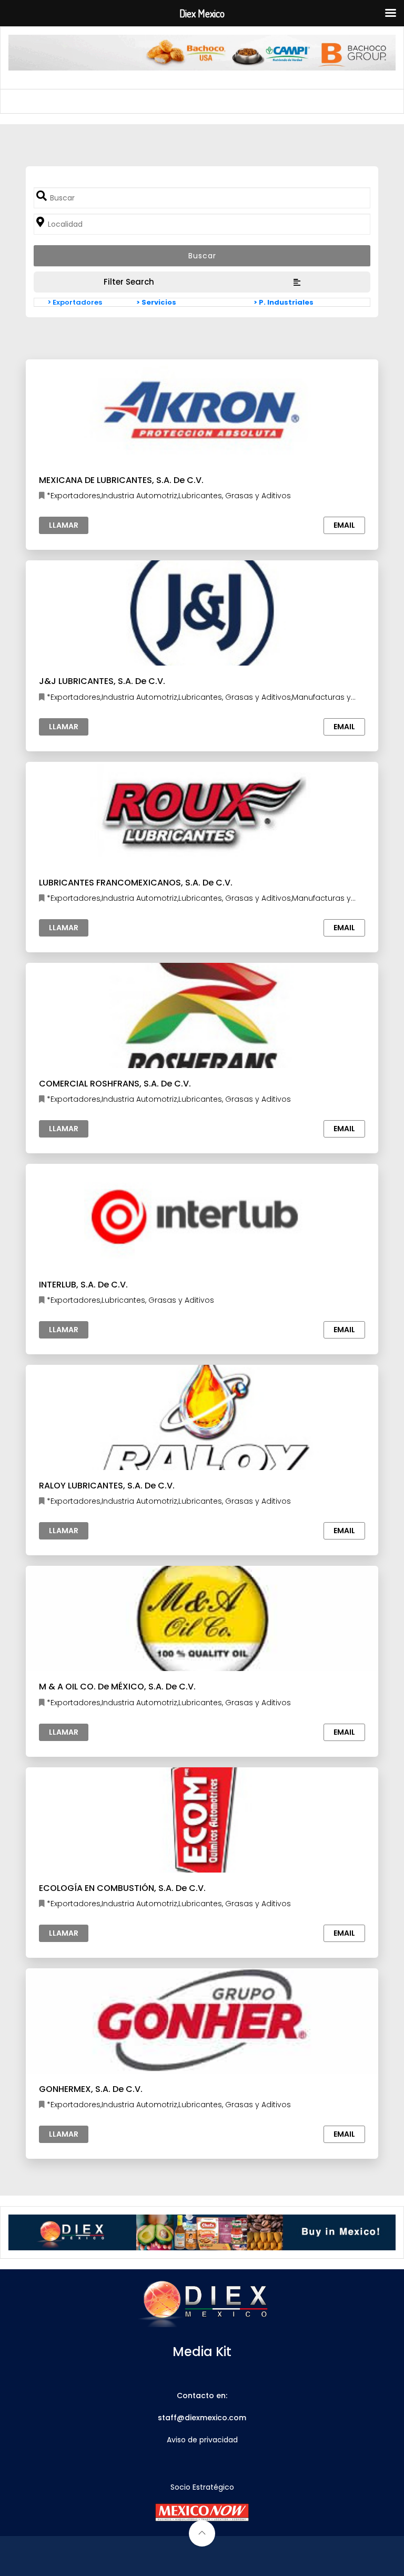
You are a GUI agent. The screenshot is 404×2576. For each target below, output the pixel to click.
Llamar (64, 525)
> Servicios (156, 302)
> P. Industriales (284, 302)
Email (344, 525)
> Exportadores (75, 302)
